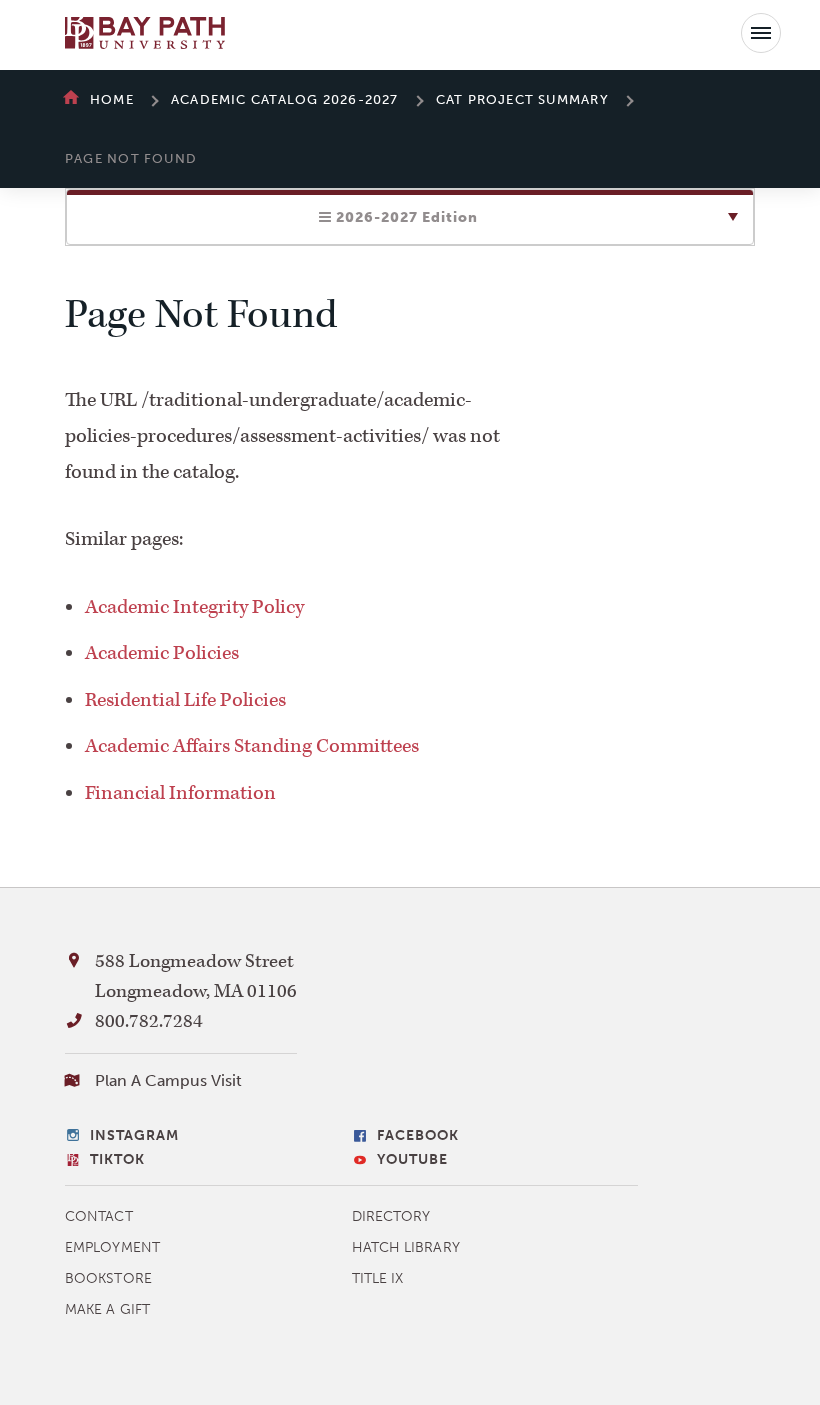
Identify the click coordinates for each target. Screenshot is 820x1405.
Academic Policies (162, 653)
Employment (112, 1247)
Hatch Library (406, 1247)
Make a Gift (107, 1309)
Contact (99, 1216)
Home (112, 99)
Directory (391, 1216)
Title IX (378, 1278)
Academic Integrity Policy (194, 607)
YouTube (412, 1159)
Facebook (418, 1135)
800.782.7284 (149, 1021)
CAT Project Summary (522, 99)
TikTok (117, 1159)
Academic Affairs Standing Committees (252, 746)
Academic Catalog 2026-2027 (285, 99)
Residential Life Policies (185, 700)
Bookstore (108, 1278)
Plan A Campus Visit (168, 1080)
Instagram (134, 1135)
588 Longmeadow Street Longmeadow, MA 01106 (196, 976)
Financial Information (180, 793)
